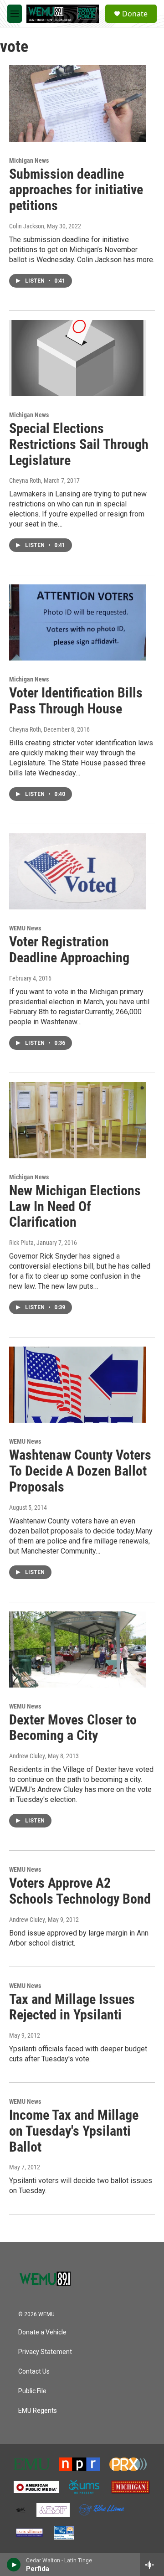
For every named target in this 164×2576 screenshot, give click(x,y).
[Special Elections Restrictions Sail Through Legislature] (77, 358)
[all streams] (152, 2565)
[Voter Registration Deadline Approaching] (77, 871)
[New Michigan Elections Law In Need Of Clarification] (77, 1120)
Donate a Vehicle (42, 2332)
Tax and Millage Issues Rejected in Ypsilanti (72, 2007)
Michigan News (29, 160)
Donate (135, 14)
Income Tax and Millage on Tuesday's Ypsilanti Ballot (74, 2131)
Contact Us (34, 2372)
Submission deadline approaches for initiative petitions (76, 190)
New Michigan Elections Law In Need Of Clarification (75, 1206)
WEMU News (25, 928)
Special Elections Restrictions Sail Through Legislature (79, 444)
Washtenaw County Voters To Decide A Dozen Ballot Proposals (80, 1471)
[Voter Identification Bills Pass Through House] (77, 622)
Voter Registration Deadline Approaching (69, 950)
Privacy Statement (45, 2352)
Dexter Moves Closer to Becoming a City (73, 1728)
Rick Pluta (21, 1243)
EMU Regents (38, 2411)
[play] (14, 2565)
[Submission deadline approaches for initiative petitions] (77, 103)
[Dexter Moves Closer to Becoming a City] (77, 1649)
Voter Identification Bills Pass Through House (76, 701)
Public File (32, 2391)
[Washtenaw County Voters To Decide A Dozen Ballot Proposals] (77, 1385)
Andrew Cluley (27, 1756)
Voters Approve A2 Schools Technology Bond (80, 1891)
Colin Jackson (27, 226)
